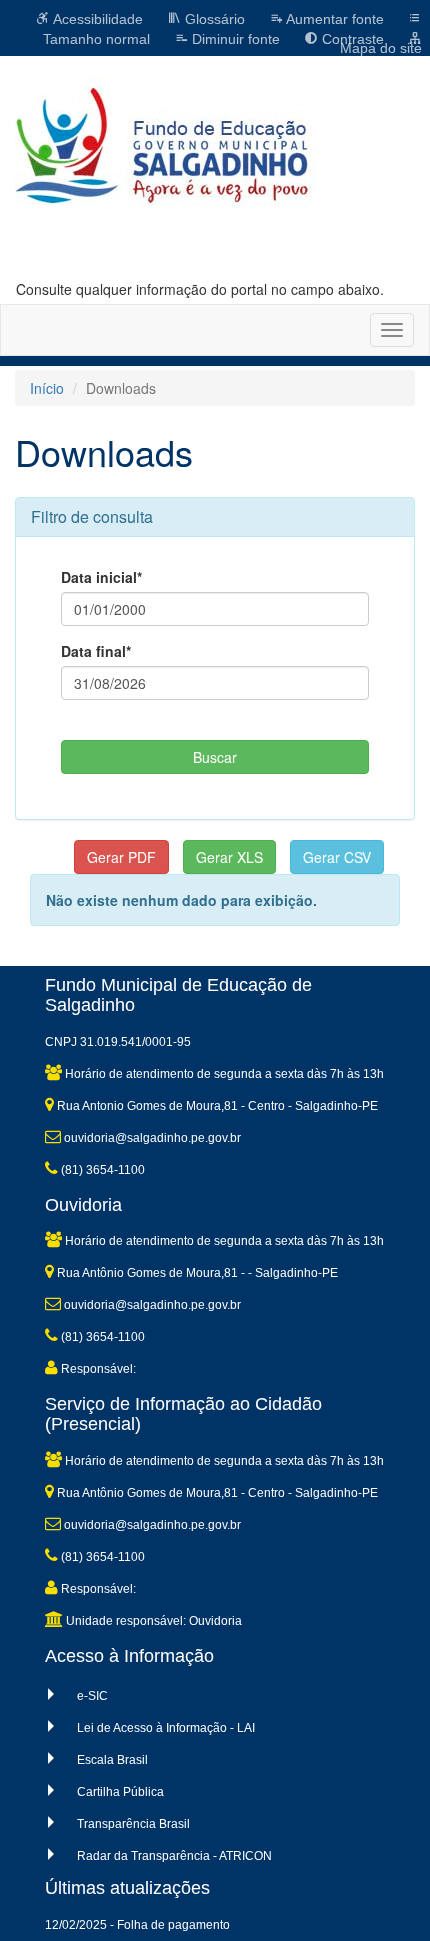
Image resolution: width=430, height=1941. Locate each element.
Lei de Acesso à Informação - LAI (166, 1728)
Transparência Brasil (133, 1824)
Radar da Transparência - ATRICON (174, 1856)
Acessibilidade (96, 19)
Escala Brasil (112, 1760)
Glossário (213, 19)
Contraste (351, 39)
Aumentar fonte (333, 19)
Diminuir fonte (234, 39)
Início (47, 388)
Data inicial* (101, 577)
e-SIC (92, 1696)
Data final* (96, 651)
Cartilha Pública (120, 1792)
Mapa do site (381, 48)
